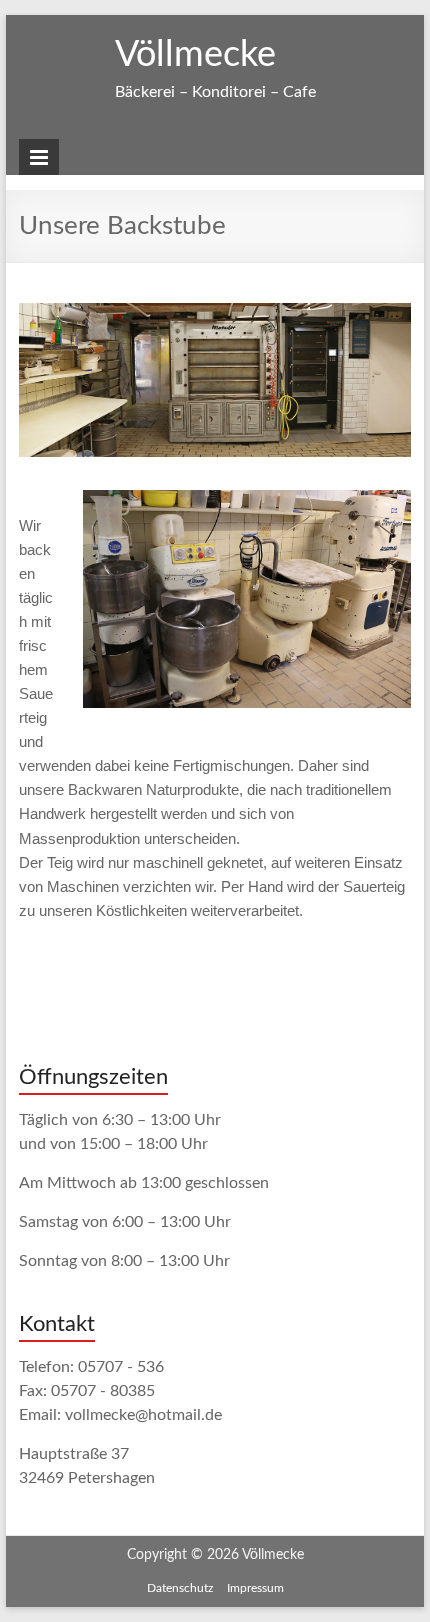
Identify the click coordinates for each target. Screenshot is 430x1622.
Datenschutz (180, 1588)
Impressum (255, 1588)
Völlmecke (195, 55)
